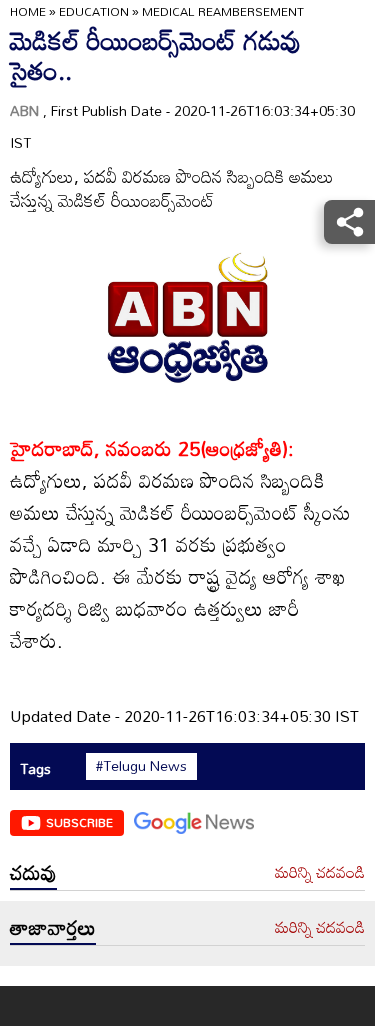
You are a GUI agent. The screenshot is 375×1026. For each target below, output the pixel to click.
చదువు (33, 872)
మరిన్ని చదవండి (320, 873)
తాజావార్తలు (53, 927)
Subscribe (79, 822)
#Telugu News (141, 766)
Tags (35, 768)
